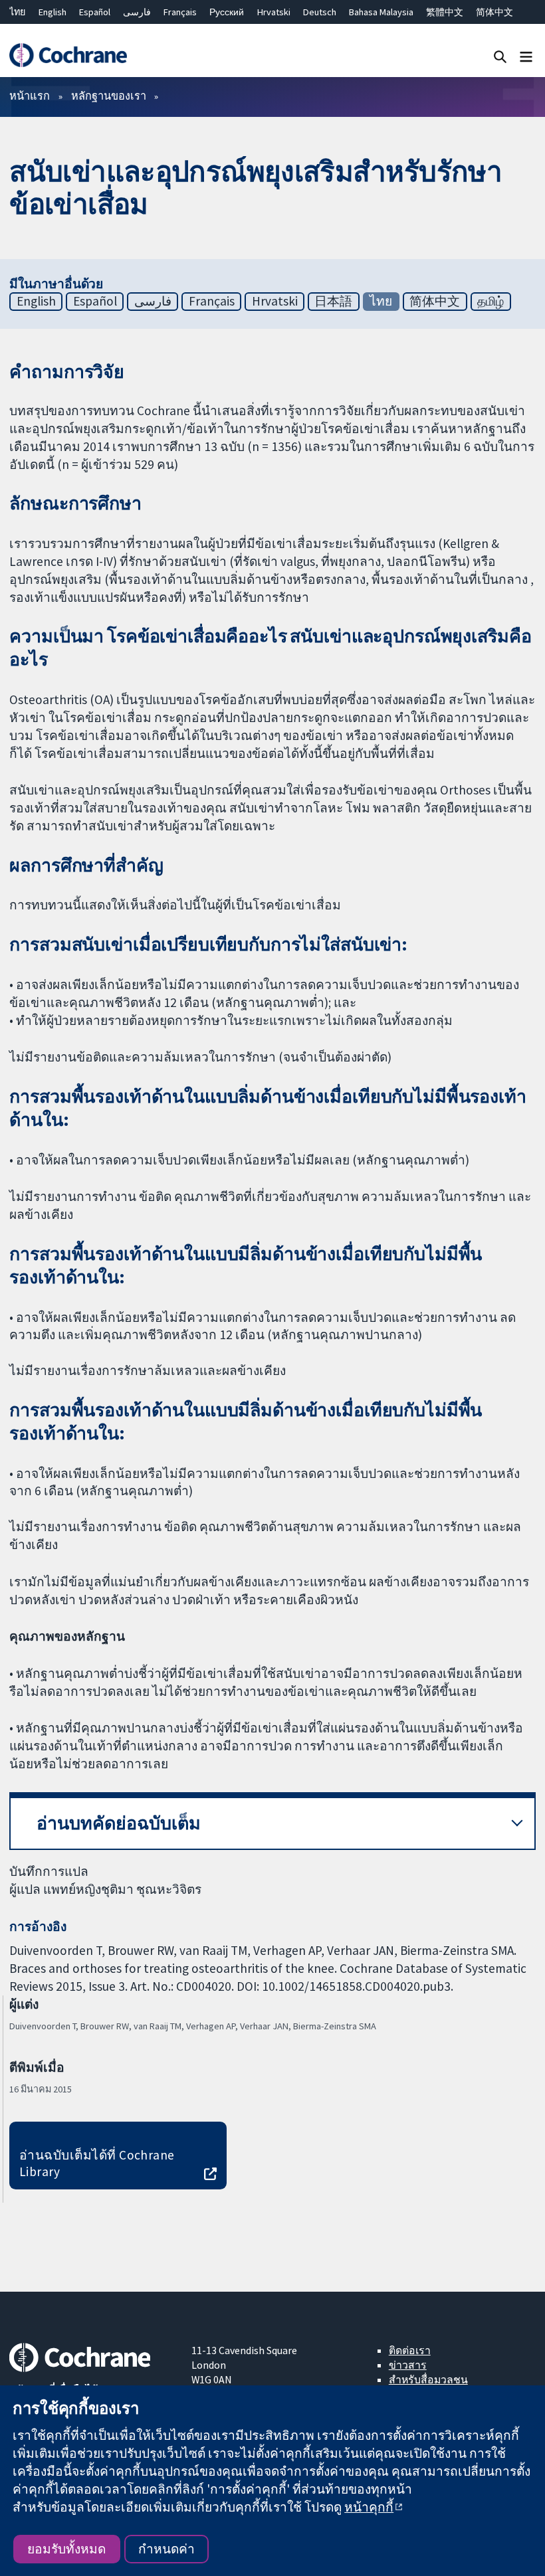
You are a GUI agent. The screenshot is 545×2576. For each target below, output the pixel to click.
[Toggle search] (500, 56)
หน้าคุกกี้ (369, 2507)
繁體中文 (445, 12)
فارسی (137, 12)
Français (180, 12)
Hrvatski (274, 12)
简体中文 (494, 12)
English (53, 12)
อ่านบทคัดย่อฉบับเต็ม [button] (119, 1823)
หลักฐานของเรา (109, 96)
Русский (227, 12)
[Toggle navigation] (526, 56)
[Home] (68, 55)
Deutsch (320, 12)
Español (95, 12)
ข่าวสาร (408, 2365)
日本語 (333, 301)
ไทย (17, 12)
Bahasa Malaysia (381, 12)
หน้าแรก (30, 96)
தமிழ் (490, 301)
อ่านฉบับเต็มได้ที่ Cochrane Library (97, 2163)
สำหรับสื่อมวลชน (428, 2379)
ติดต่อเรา (410, 2350)
